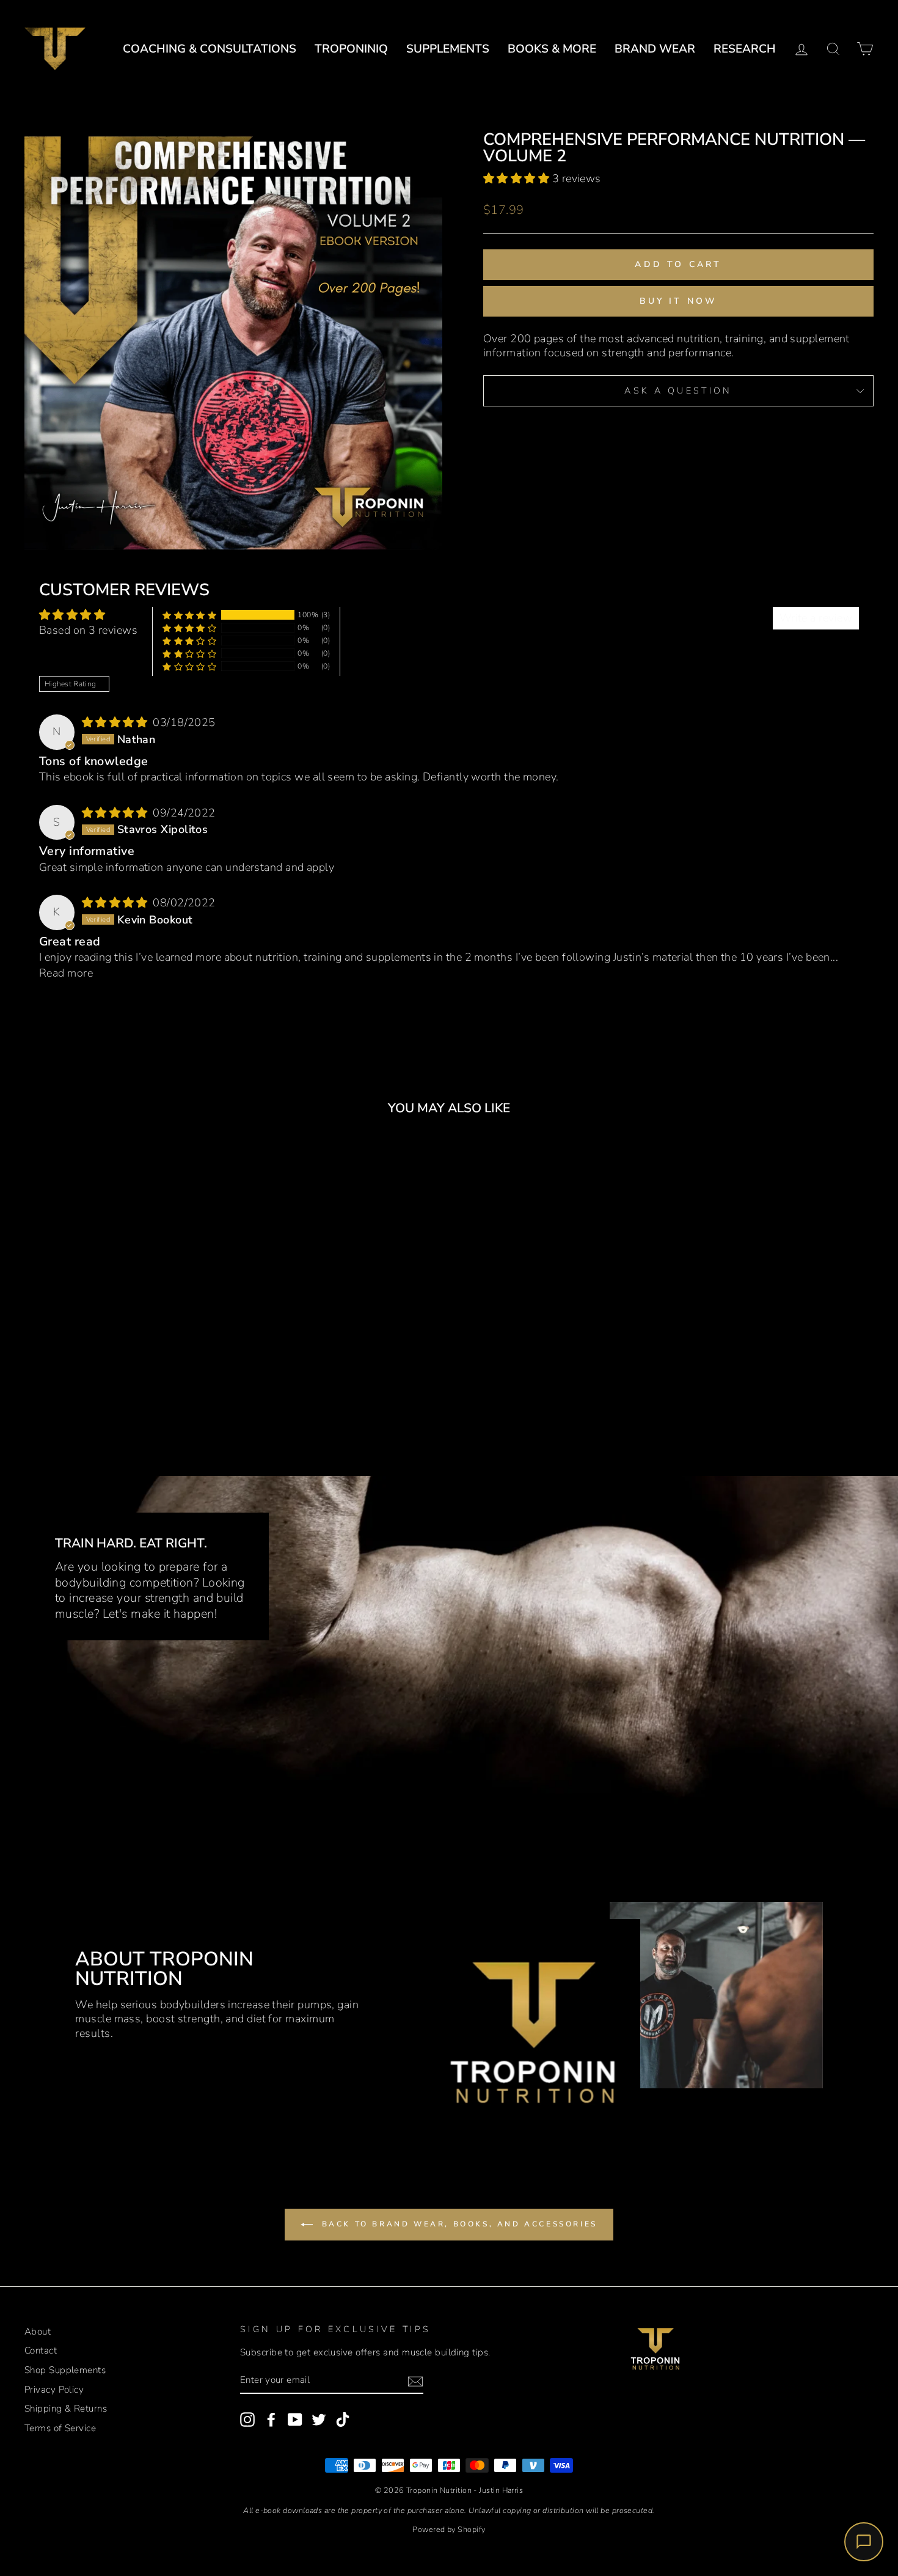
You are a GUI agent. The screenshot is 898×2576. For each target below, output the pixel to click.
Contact (41, 2350)
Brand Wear (655, 49)
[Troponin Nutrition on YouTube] (295, 2420)
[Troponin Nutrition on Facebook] (271, 2420)
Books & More (552, 49)
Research (745, 49)
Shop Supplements (65, 2370)
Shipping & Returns (66, 2409)
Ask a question (678, 391)
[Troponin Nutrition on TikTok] (343, 2420)
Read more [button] (66, 973)
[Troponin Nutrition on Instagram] (247, 2420)
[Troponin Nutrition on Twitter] (319, 2420)
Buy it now (679, 301)
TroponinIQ (351, 49)
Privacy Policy (54, 2390)
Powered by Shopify (449, 2529)
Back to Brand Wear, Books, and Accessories (458, 2224)
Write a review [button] (816, 618)
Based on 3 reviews (88, 630)
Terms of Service (60, 2428)
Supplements (448, 49)
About (38, 2332)
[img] (116, 722)
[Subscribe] (415, 2381)
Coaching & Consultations (210, 49)
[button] (518, 178)
